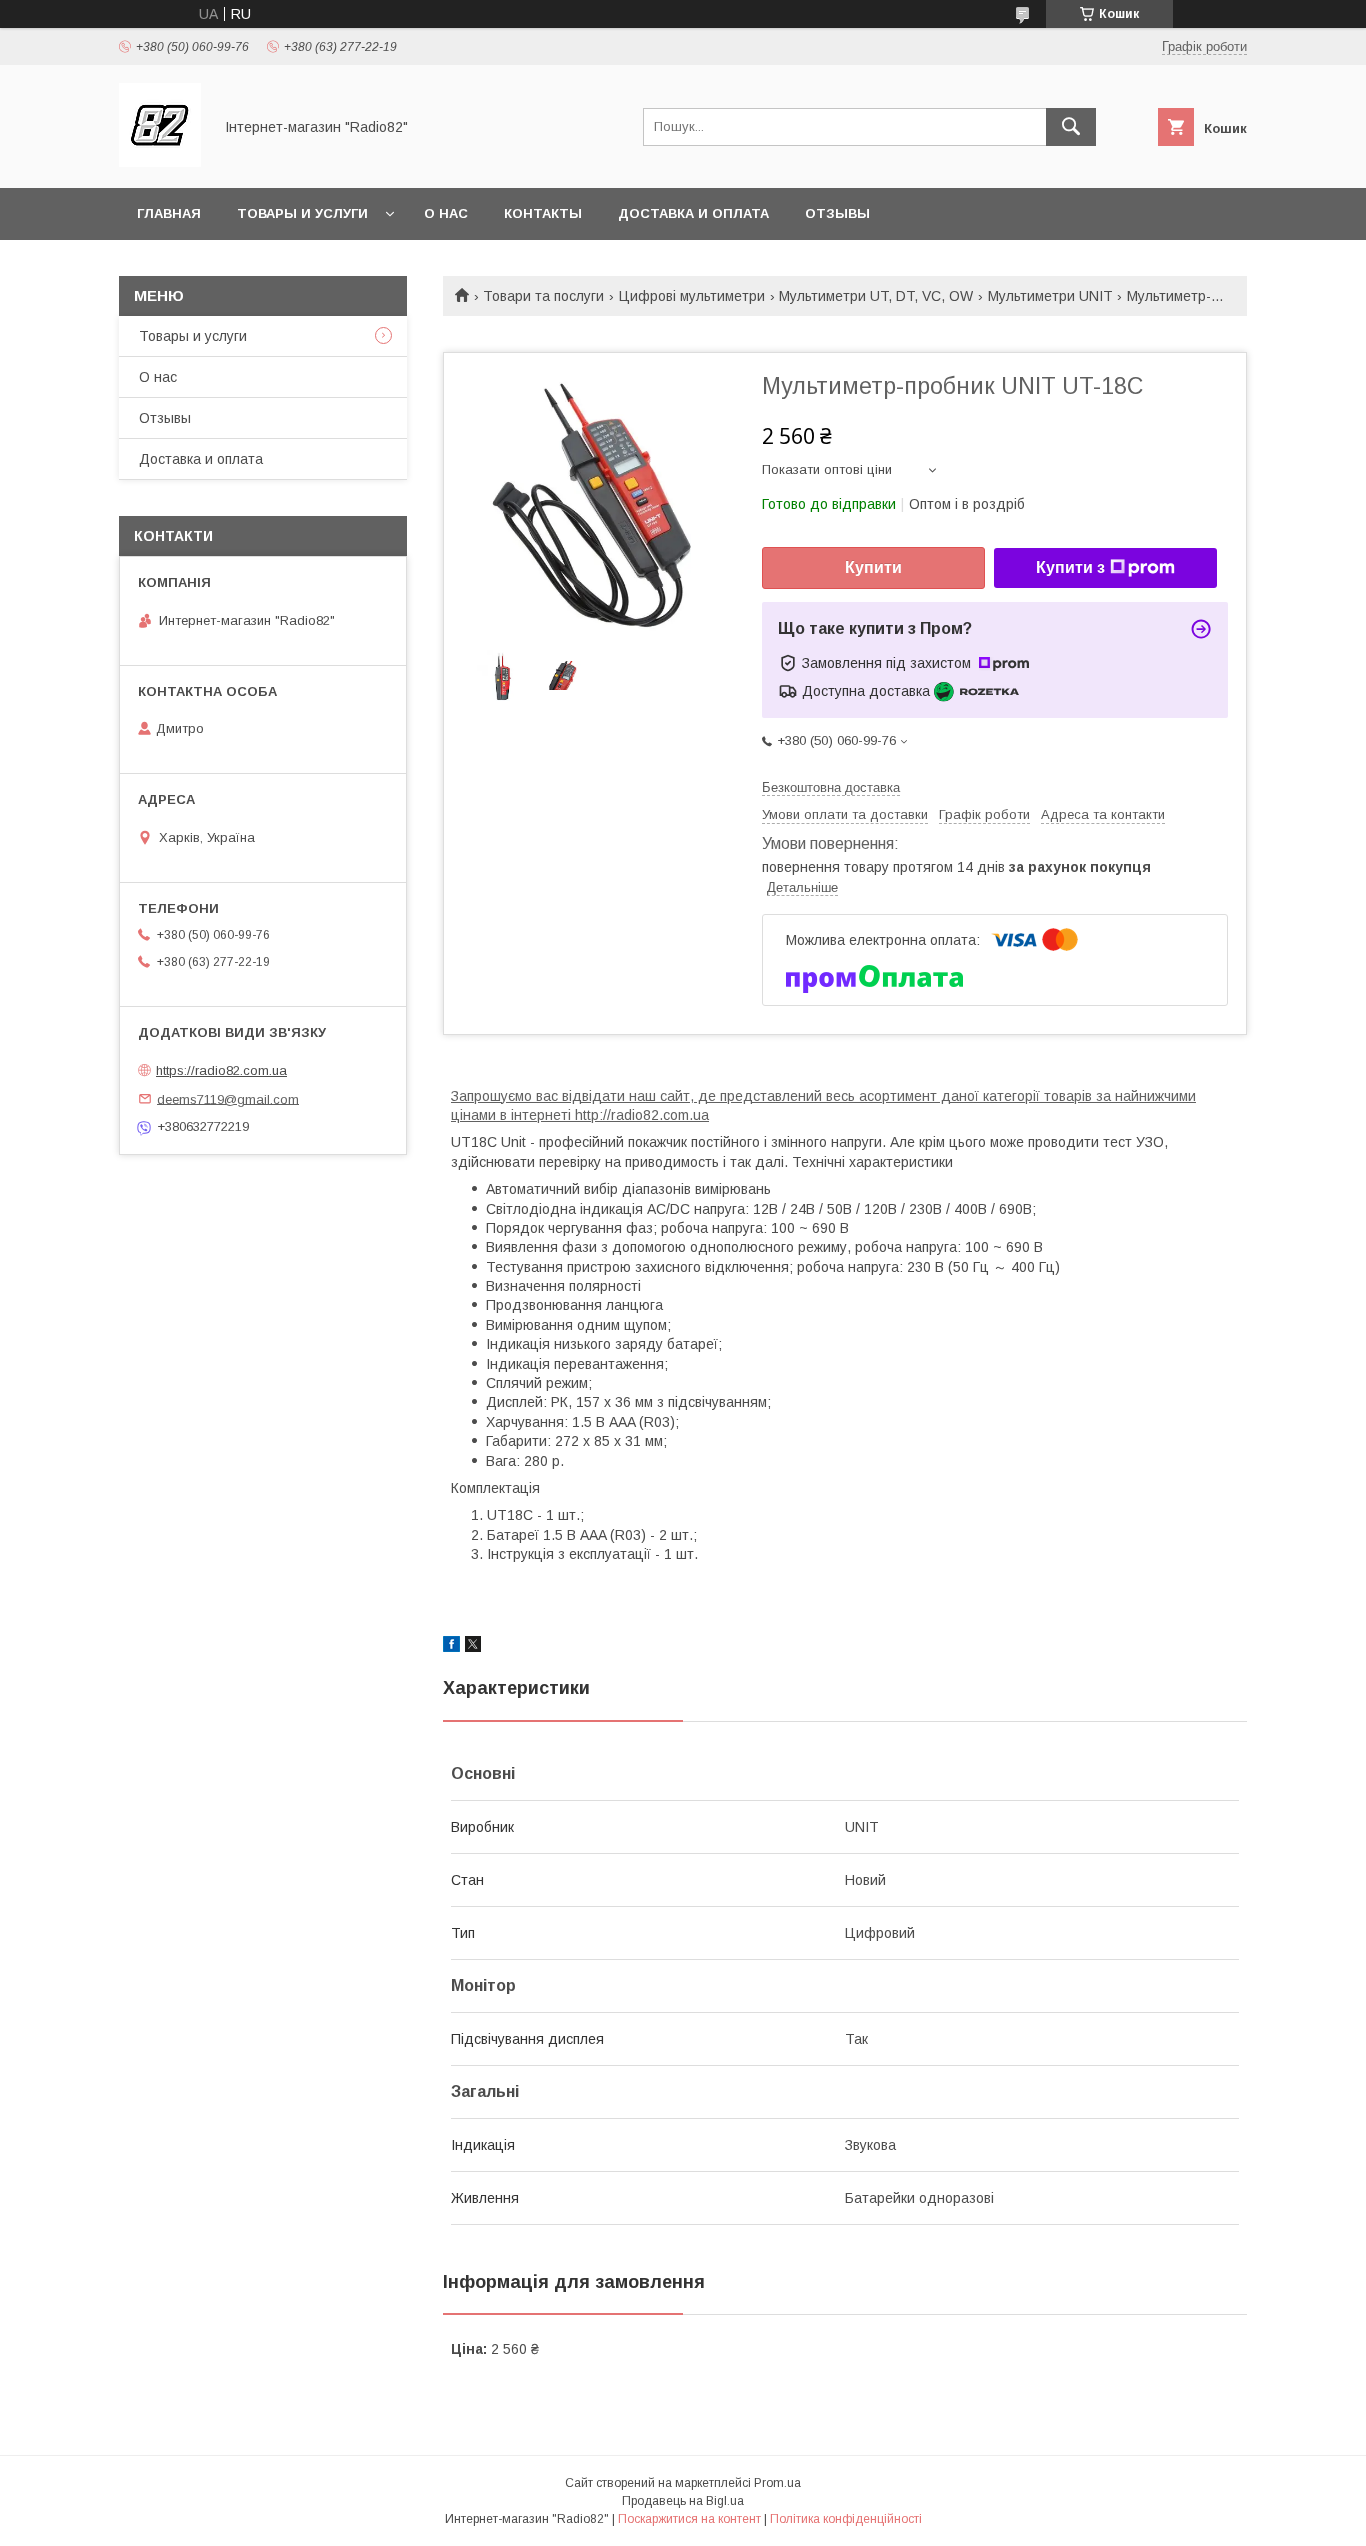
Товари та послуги (543, 296)
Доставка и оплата (693, 213)
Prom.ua (777, 2483)
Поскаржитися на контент (689, 2519)
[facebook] (451, 1647)
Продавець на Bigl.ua (683, 2501)
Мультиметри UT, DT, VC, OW (876, 296)
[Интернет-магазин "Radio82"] (160, 162)
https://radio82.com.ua (221, 1070)
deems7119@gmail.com (228, 1098)
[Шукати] (1071, 127)
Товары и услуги (302, 213)
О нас (446, 213)
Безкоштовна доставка (831, 787)
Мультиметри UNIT (1050, 296)
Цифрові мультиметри (692, 296)
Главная (169, 213)
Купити (873, 567)
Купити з (1070, 567)
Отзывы (837, 213)
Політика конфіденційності (846, 2519)
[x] (473, 1647)
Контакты (543, 213)
